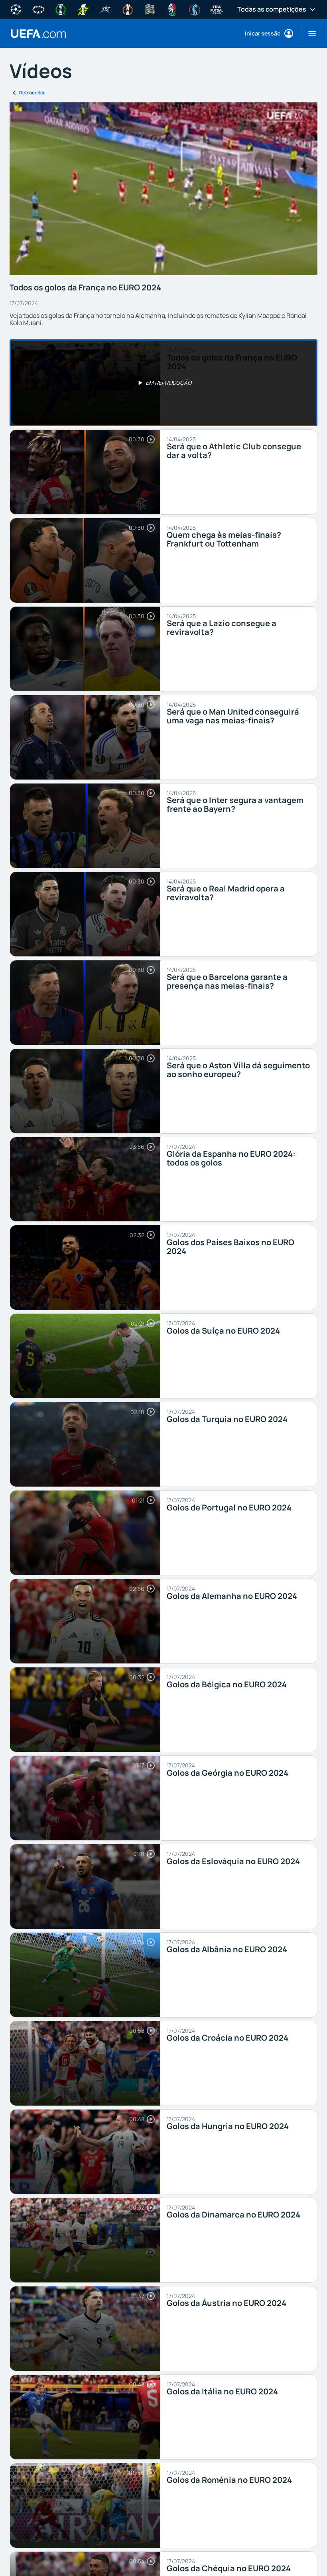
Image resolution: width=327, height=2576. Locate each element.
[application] (163, 189)
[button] (309, 33)
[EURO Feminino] (195, 9)
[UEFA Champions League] (16, 9)
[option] (163, 383)
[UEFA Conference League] (61, 9)
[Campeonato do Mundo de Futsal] (217, 9)
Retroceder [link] (32, 93)
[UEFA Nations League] (150, 9)
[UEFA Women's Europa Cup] (83, 9)
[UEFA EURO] (172, 9)
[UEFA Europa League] (128, 9)
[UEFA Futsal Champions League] (105, 9)
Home (38, 34)
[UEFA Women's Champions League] (38, 9)
